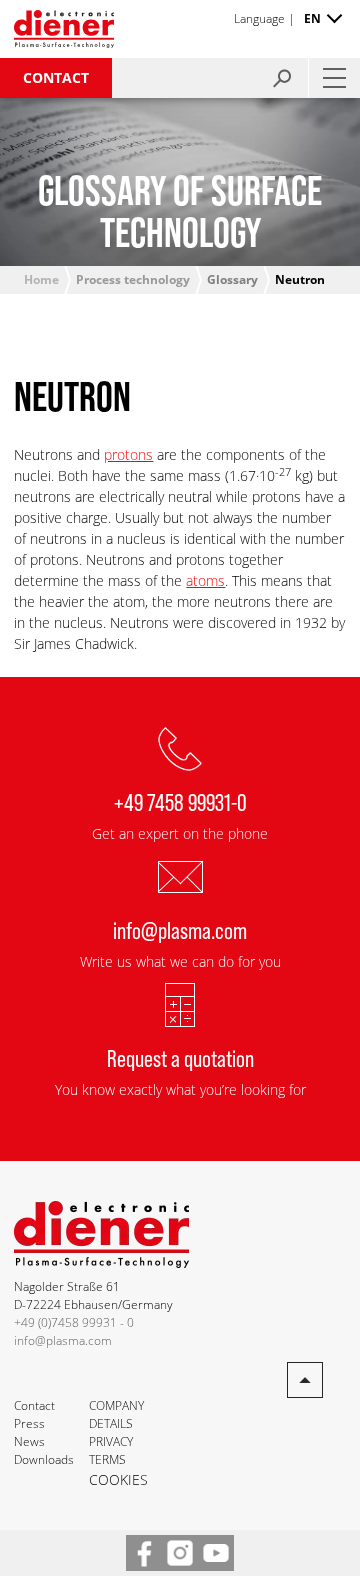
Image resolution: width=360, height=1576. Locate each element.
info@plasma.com (180, 929)
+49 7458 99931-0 (180, 801)
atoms (205, 580)
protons (128, 454)
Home (41, 279)
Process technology (133, 279)
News (29, 1441)
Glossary (232, 279)
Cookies (118, 1479)
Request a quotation (180, 1057)
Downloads (44, 1459)
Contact (56, 77)
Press (29, 1423)
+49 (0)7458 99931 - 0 (74, 1322)
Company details (116, 1414)
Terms (107, 1459)
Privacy (111, 1441)
